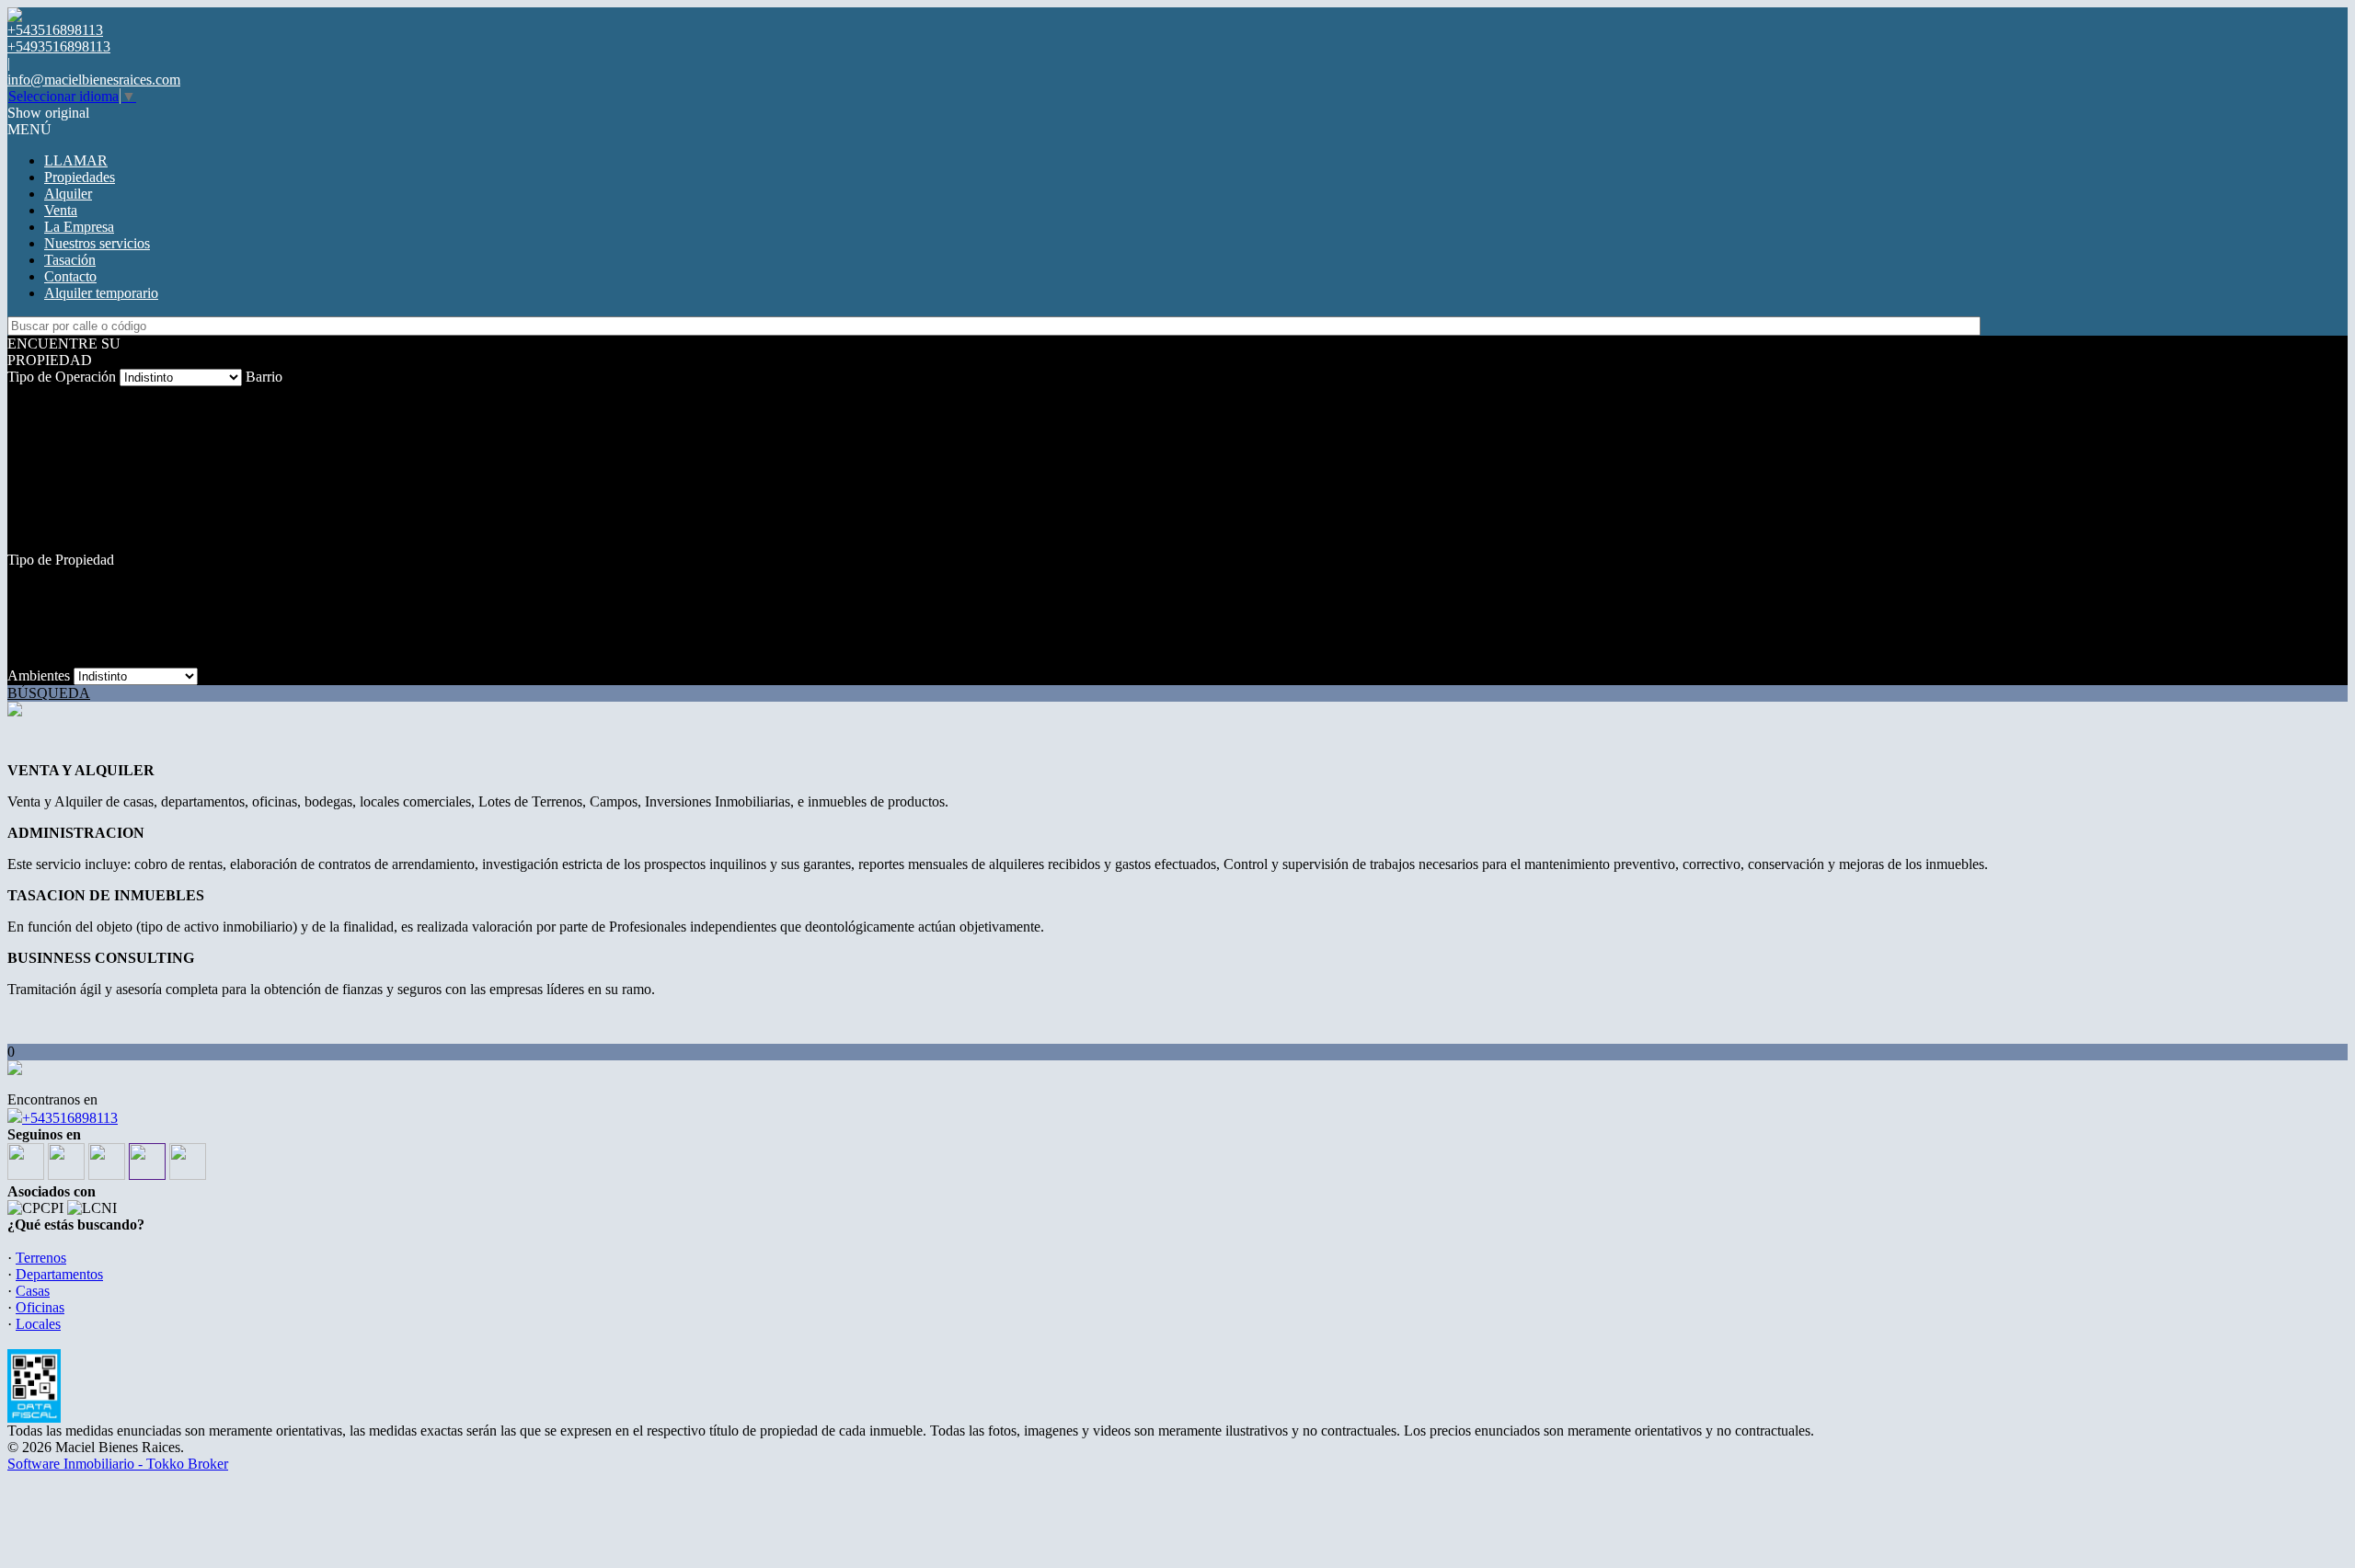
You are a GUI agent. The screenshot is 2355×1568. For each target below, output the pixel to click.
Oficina (29, 642)
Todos (25, 394)
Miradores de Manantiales (82, 477)
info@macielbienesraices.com (94, 80)
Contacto (70, 276)
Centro (27, 427)
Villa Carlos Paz (54, 543)
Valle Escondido (55, 526)
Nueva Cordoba (54, 493)
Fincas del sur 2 (53, 444)
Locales (30, 659)
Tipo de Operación (62, 377)
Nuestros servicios (97, 243)
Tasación (70, 260)
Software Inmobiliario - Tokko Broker (118, 1464)
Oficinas (40, 1307)
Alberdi (29, 411)
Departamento (48, 609)
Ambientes (39, 675)
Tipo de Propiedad (61, 560)
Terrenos (41, 1258)
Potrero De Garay (59, 510)
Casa (22, 626)
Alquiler (68, 194)
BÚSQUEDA (49, 693)
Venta (61, 210)
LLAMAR (76, 160)
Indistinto (34, 576)
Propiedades (80, 177)
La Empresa (79, 227)
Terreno (30, 593)
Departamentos (59, 1274)
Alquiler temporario (101, 293)
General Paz (43, 460)
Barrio (264, 377)
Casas (33, 1291)
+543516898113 (70, 1118)
